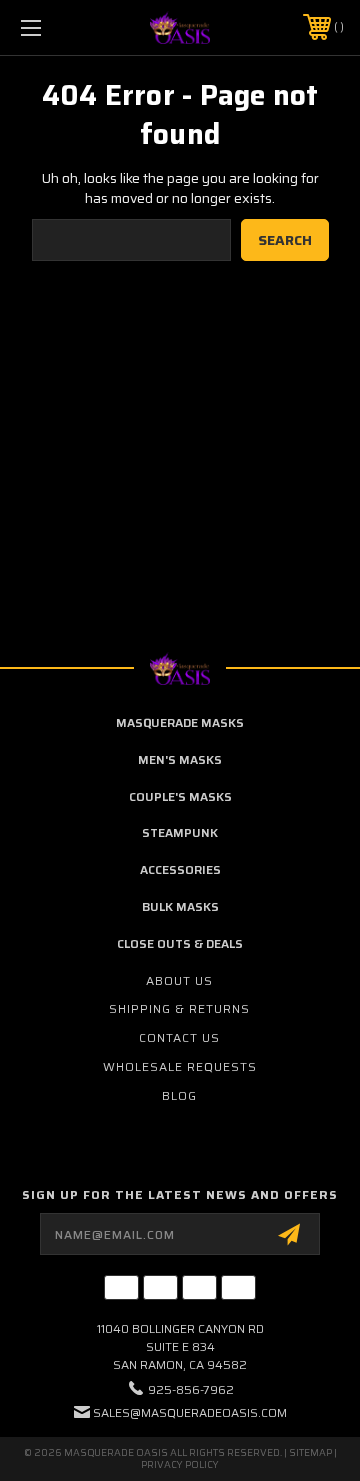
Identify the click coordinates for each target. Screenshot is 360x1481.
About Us (179, 980)
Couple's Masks (180, 796)
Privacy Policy (180, 1464)
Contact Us (179, 1037)
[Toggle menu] (53, 27)
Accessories (180, 869)
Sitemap (310, 1452)
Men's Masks (180, 759)
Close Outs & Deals (180, 943)
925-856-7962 (191, 1389)
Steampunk (180, 832)
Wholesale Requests (180, 1066)
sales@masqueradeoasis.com (190, 1412)
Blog (179, 1095)
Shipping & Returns (179, 1008)
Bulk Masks (180, 906)
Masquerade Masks (180, 722)
